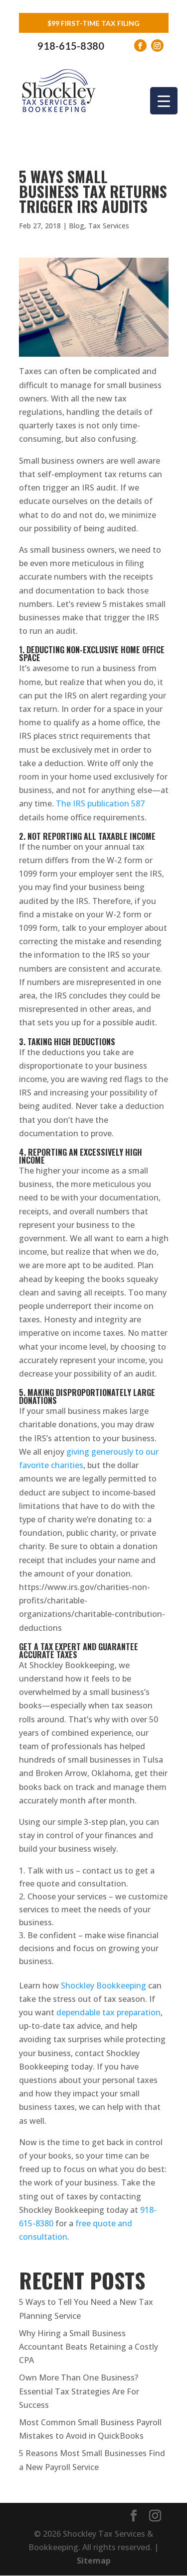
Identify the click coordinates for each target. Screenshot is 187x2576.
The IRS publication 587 (100, 803)
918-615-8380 (71, 46)
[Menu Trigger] (164, 101)
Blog (77, 226)
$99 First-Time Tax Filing (93, 23)
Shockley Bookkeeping (103, 1985)
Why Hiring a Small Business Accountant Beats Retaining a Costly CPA (89, 2347)
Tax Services (109, 226)
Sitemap (94, 2561)
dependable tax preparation (108, 2012)
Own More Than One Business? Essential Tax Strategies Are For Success (79, 2391)
